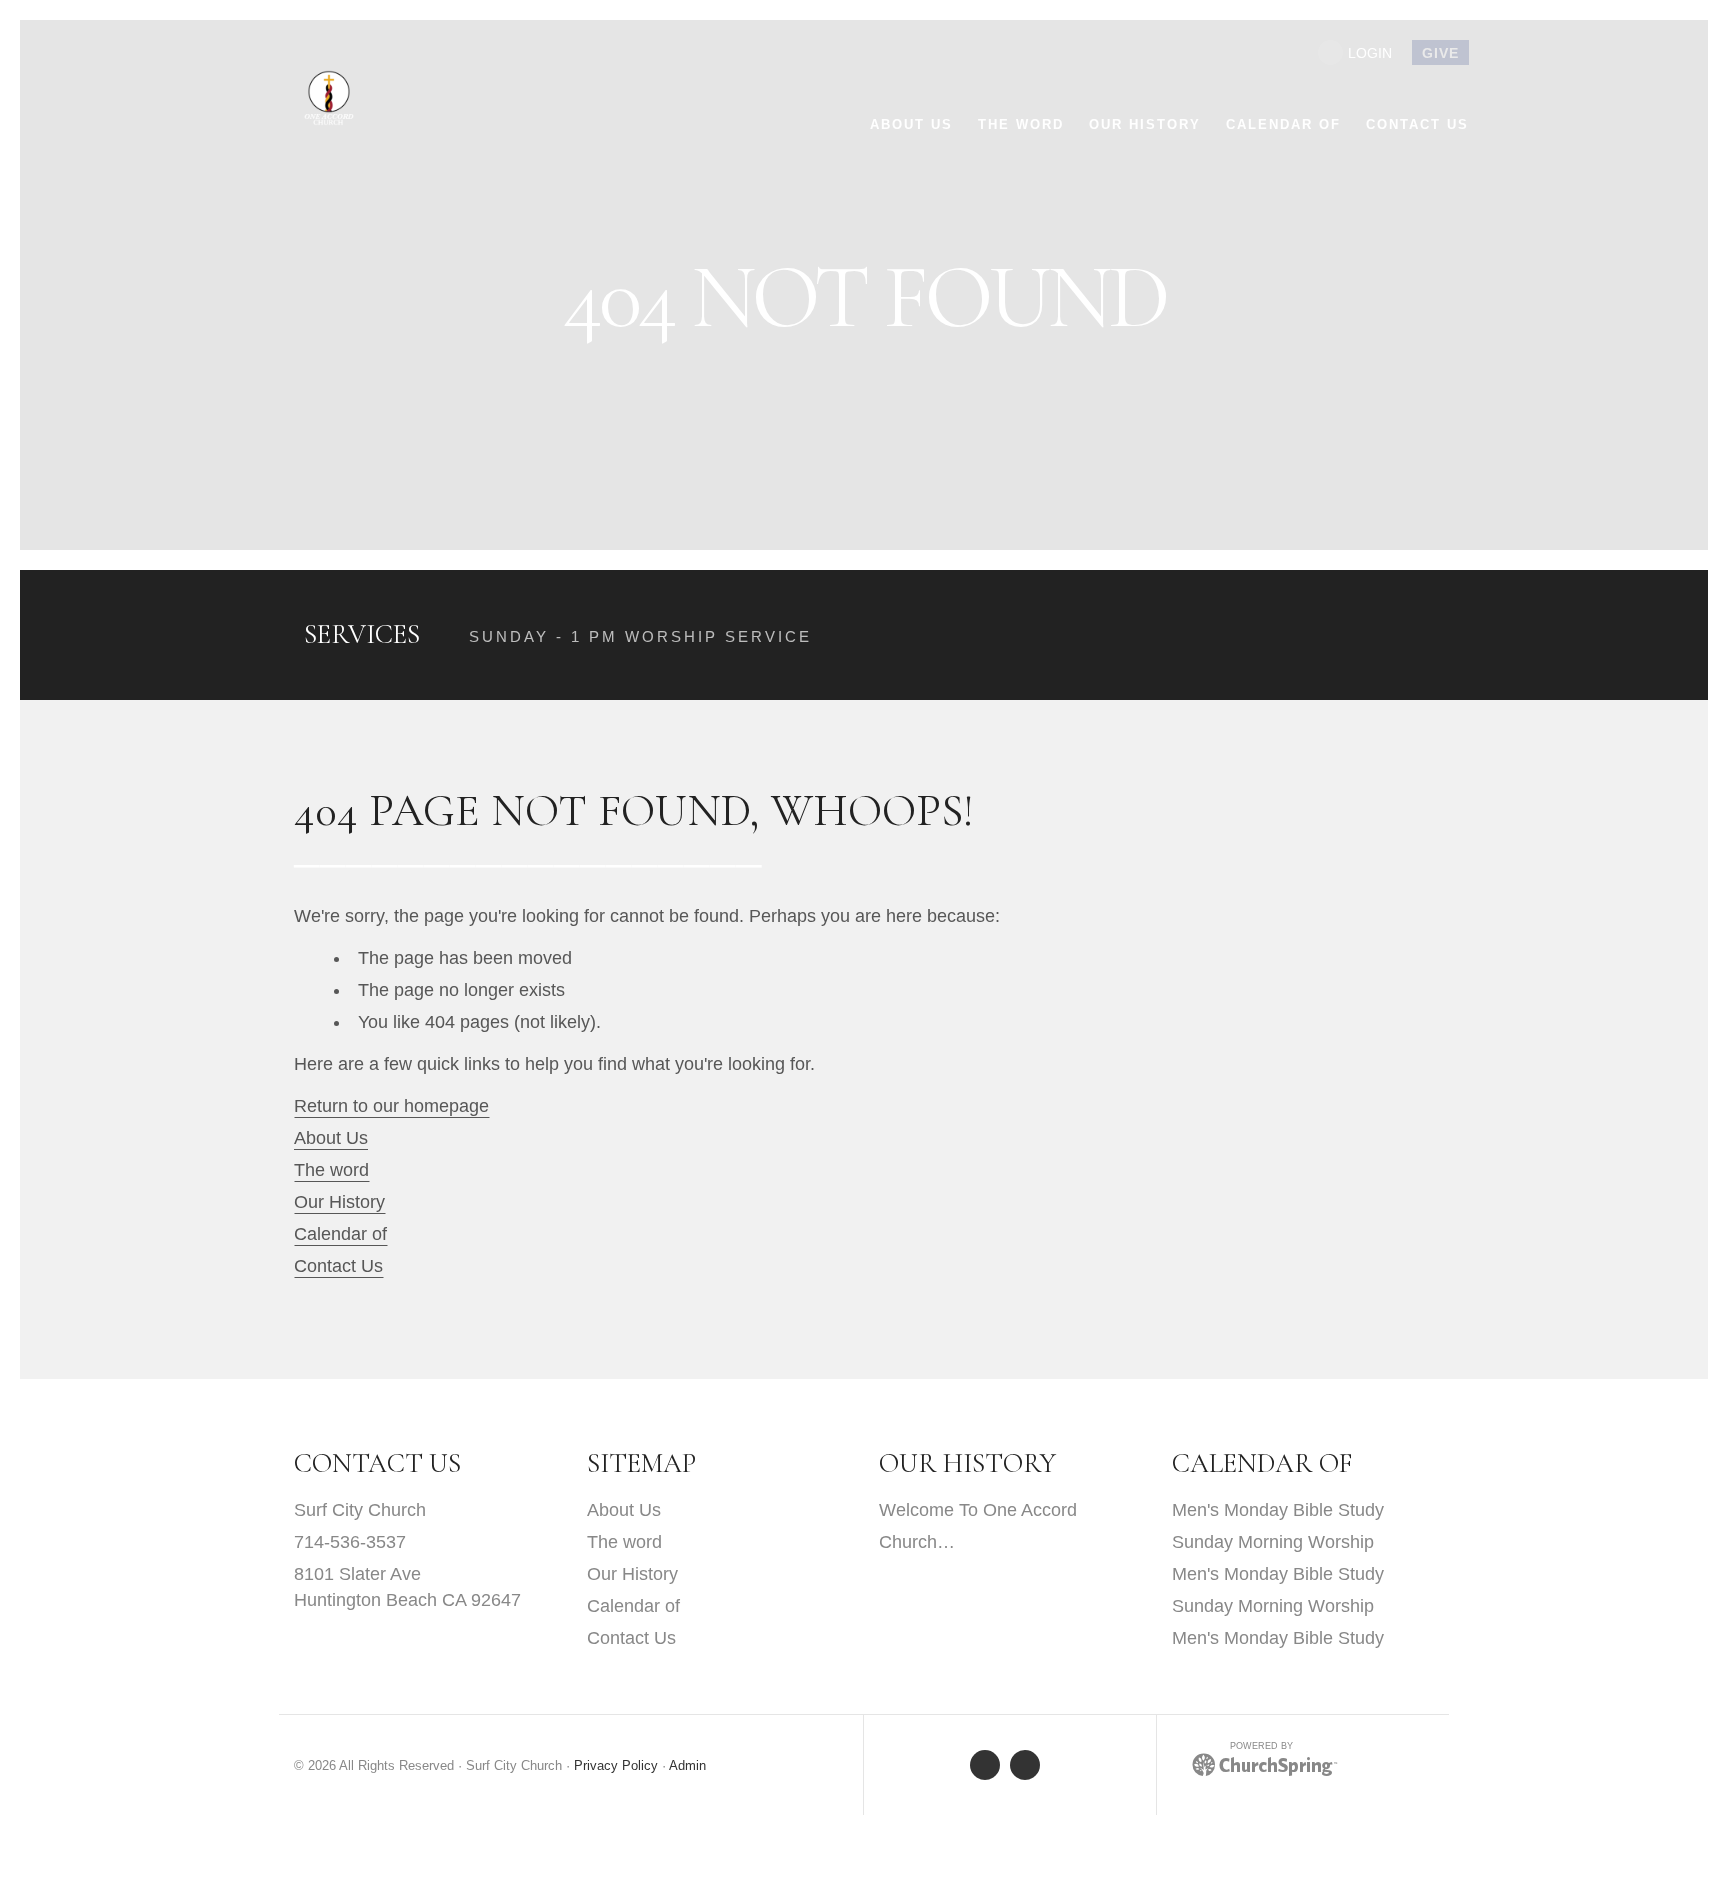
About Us (331, 1138)
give (1440, 53)
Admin (687, 1766)
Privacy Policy (616, 1766)
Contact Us (338, 1266)
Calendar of (340, 1234)
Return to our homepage (391, 1106)
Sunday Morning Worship (1273, 1542)
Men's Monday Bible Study (1278, 1510)
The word (331, 1170)
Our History (339, 1202)
